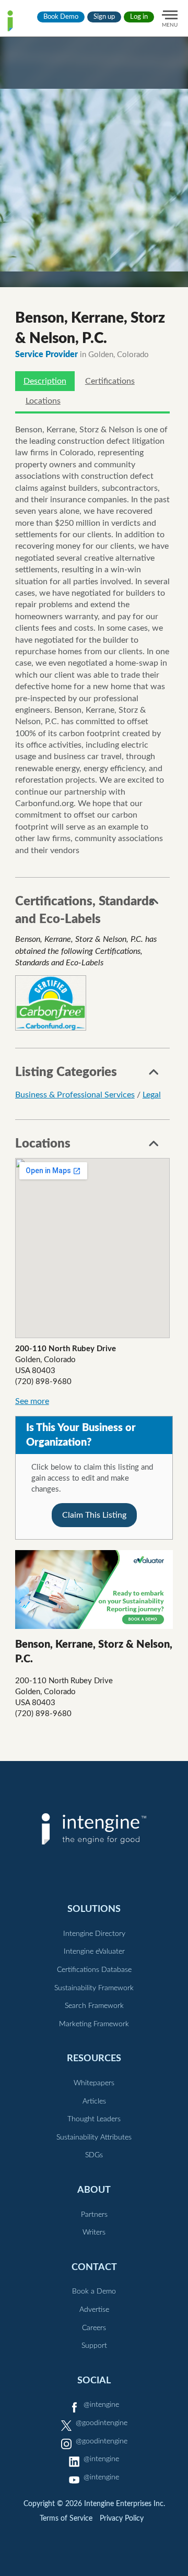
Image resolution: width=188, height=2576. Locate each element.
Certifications (110, 381)
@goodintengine (102, 2423)
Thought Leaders (94, 2119)
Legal (152, 1095)
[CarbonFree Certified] (51, 1003)
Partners (94, 2215)
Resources (94, 2058)
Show (154, 904)
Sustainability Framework (94, 1988)
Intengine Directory (94, 1934)
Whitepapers (94, 2083)
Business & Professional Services (75, 1095)
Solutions (94, 1909)
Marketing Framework (94, 2024)
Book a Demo (94, 2291)
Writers (94, 2232)
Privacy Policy (122, 2519)
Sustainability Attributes (94, 2137)
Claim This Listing (94, 1515)
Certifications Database (94, 1970)
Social (94, 2380)
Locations (43, 401)
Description (45, 381)
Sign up (104, 17)
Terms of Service (66, 2519)
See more (32, 1401)
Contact (94, 2267)
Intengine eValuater (94, 1952)
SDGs (94, 2155)
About (94, 2190)
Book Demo (61, 17)
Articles (94, 2101)
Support (94, 2346)
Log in (139, 17)
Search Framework (94, 2006)
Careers (94, 2328)
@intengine (101, 2405)
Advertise (94, 2310)
